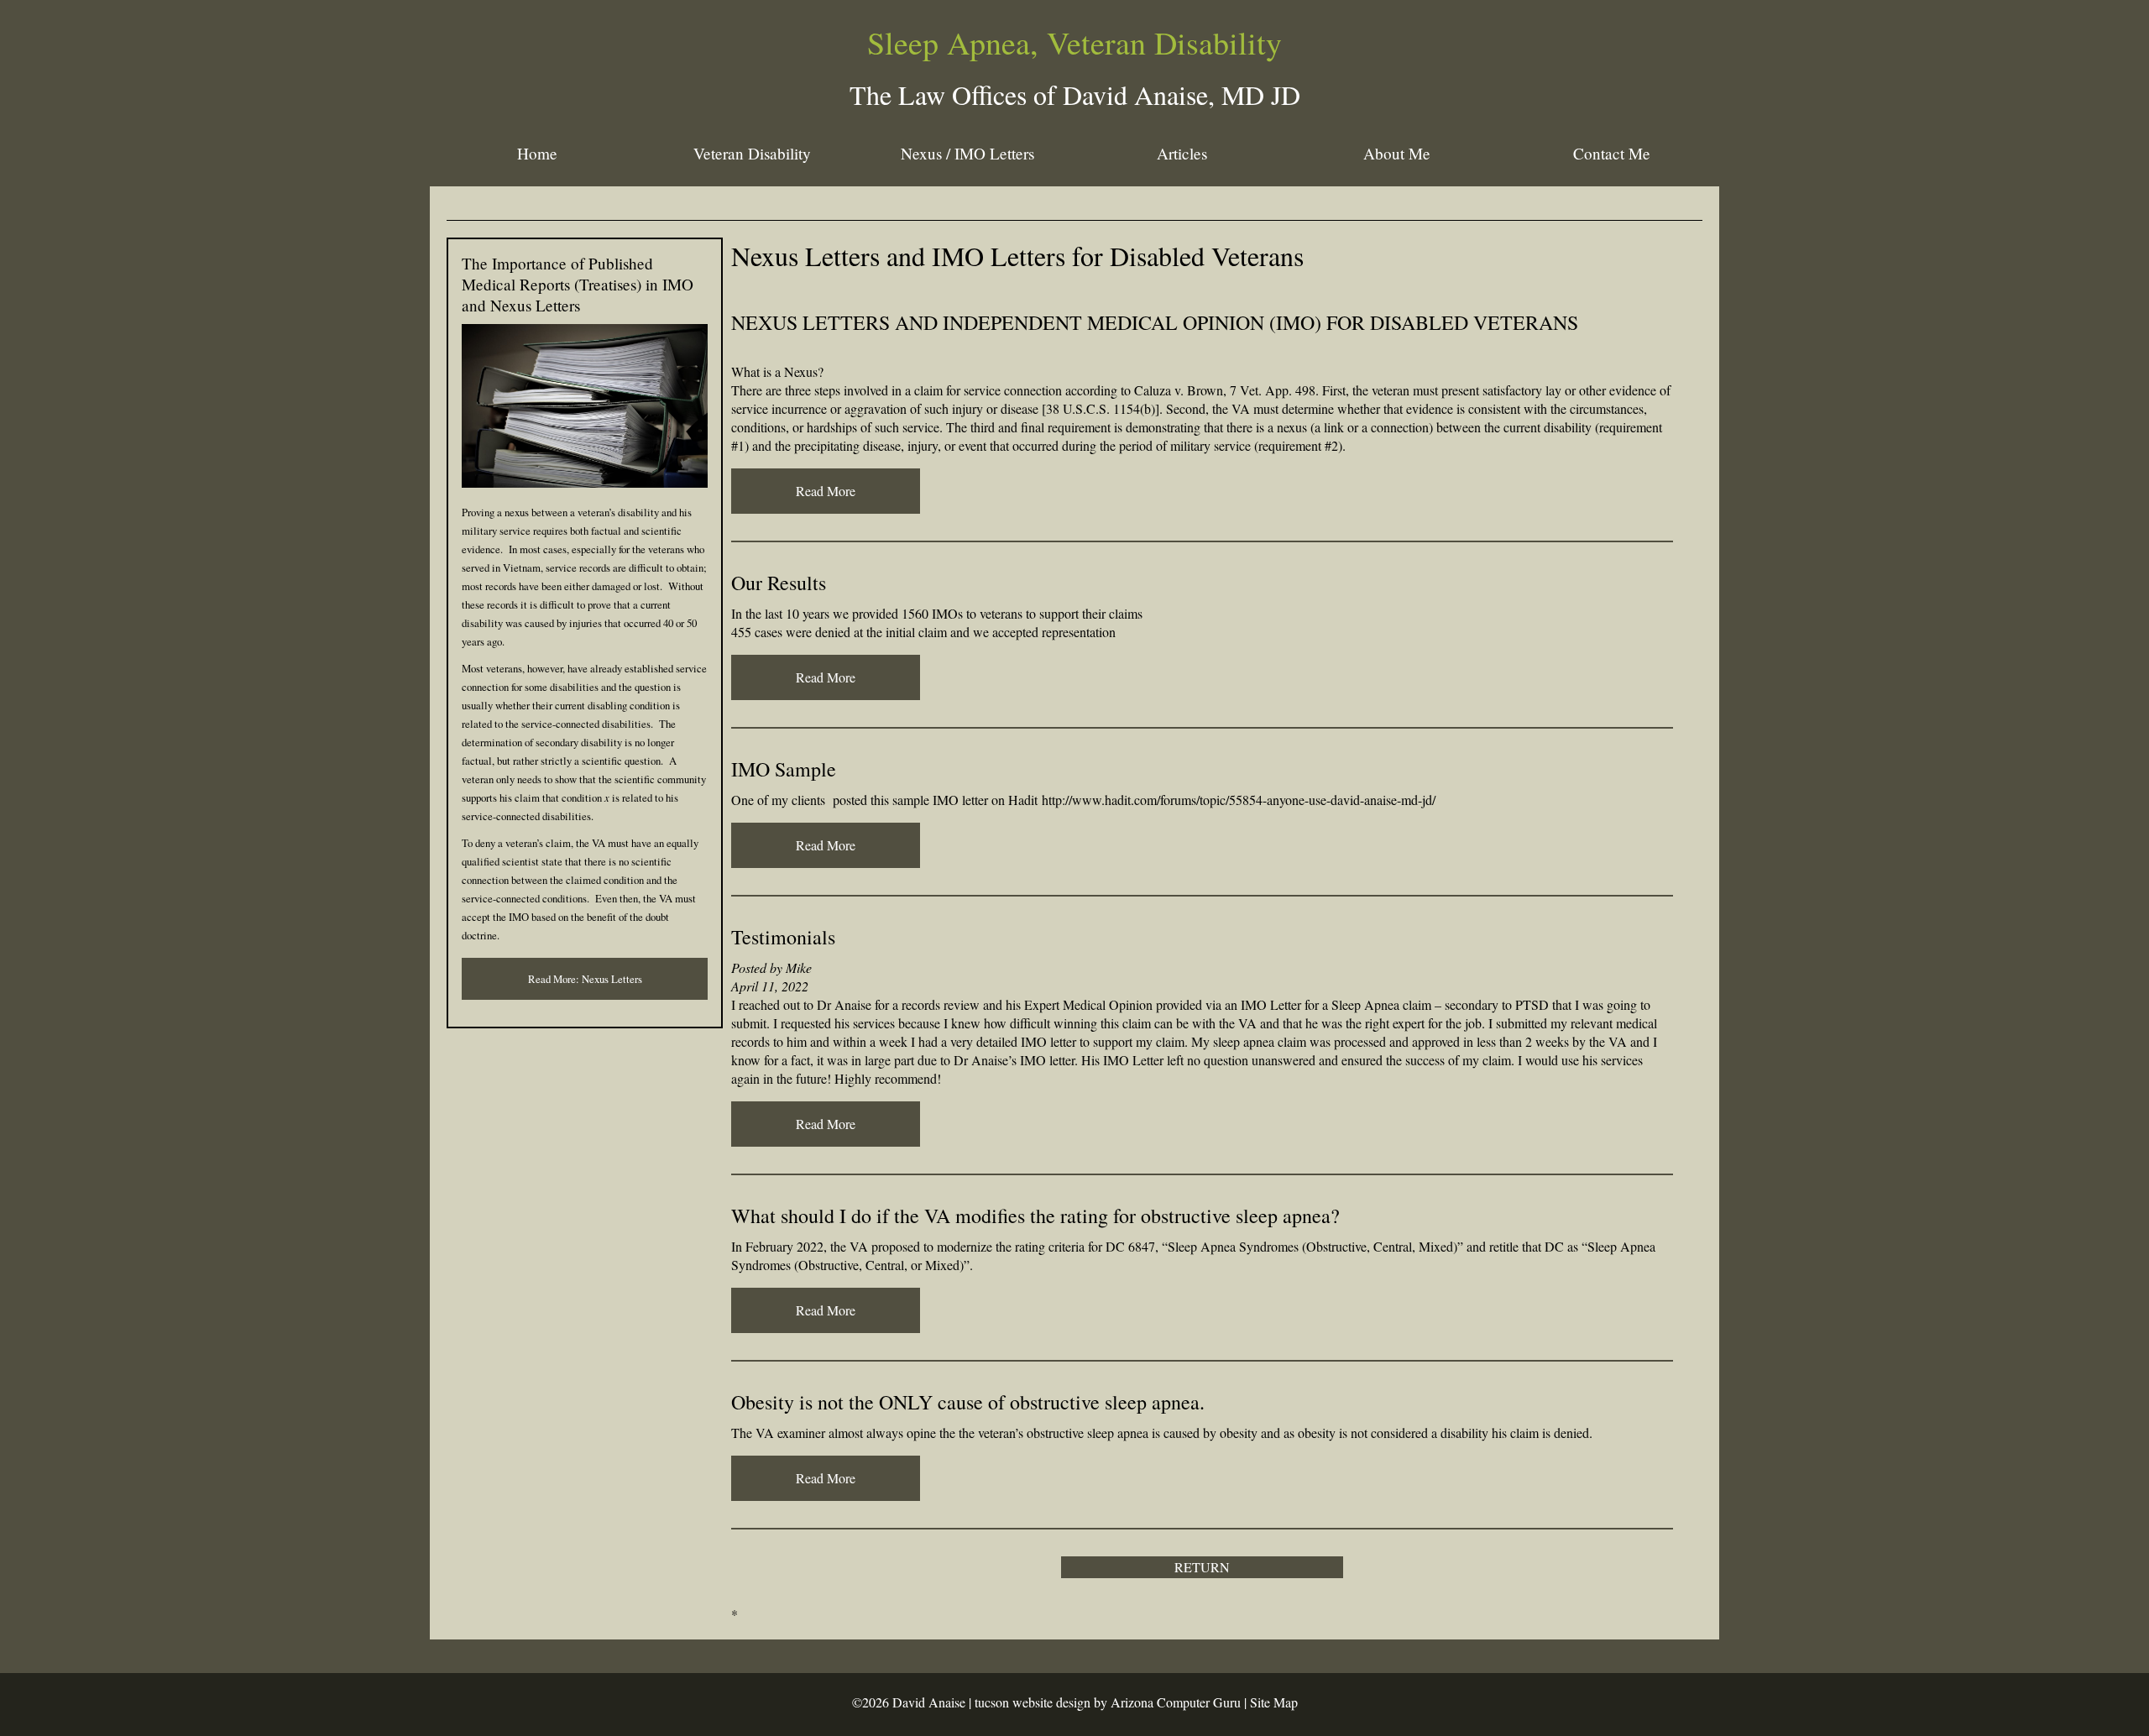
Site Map (1274, 1702)
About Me (1397, 153)
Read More (826, 491)
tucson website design (1033, 1702)
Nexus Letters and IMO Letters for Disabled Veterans (1017, 256)
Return (1202, 1567)
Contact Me (1612, 153)
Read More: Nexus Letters (585, 979)
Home (537, 153)
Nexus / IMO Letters (967, 153)
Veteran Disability (752, 153)
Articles (1182, 153)
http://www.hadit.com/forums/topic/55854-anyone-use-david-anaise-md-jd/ (1239, 800)
